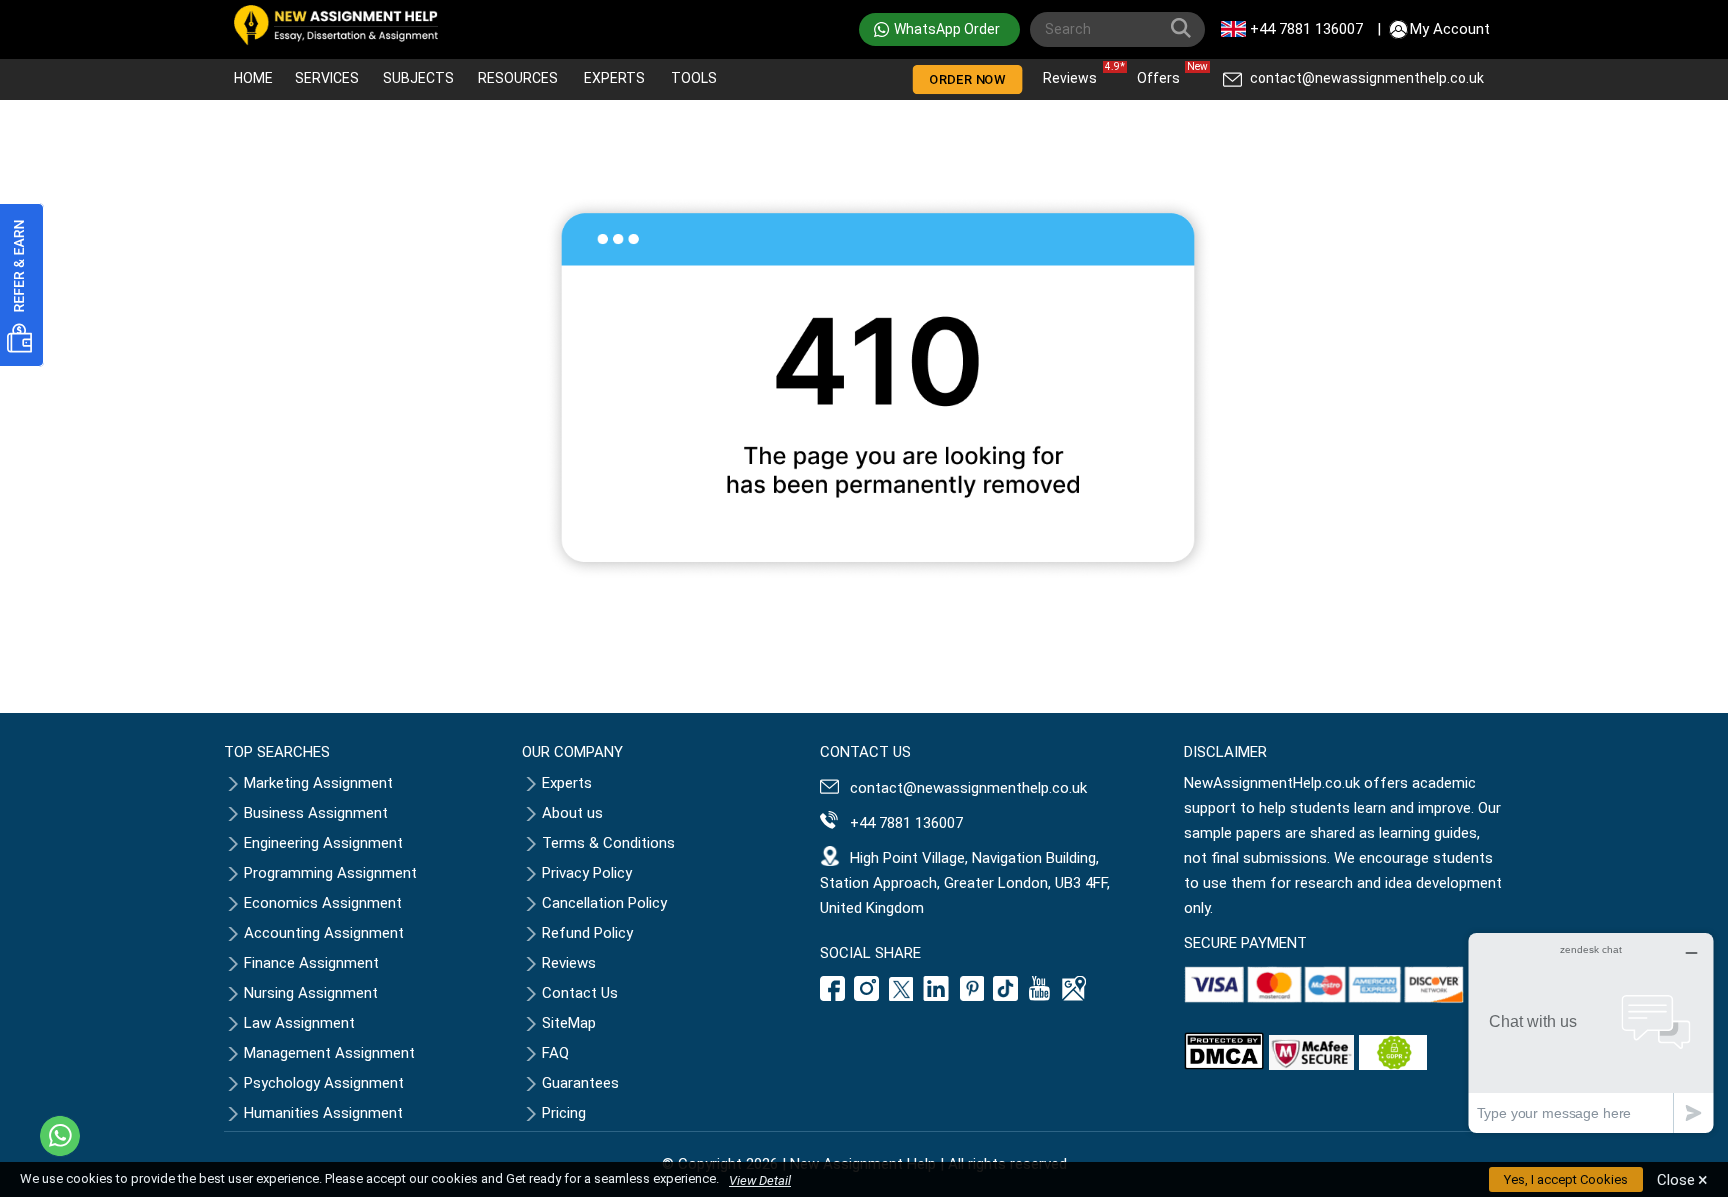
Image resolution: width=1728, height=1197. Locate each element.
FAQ (555, 1053)
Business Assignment (316, 813)
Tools (694, 78)
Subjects (418, 78)
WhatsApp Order (947, 29)
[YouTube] (1040, 996)
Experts (614, 78)
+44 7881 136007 (1306, 29)
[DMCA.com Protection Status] (1224, 1065)
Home (253, 78)
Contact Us (580, 993)
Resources (518, 78)
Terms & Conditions (608, 843)
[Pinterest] (972, 996)
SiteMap (569, 1023)
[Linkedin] (936, 996)
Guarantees (580, 1083)
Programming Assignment (330, 873)
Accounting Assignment (324, 933)
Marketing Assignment (318, 783)
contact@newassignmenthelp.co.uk (1367, 78)
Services (327, 78)
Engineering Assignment (323, 843)
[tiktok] (1006, 996)
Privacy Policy (587, 873)
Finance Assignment (311, 963)
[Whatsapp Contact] (60, 1136)
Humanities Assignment (323, 1113)
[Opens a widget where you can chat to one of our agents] (1591, 1032)
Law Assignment (299, 1023)
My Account (1450, 29)
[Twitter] (901, 996)
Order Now (967, 79)
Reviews (1075, 73)
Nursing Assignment (311, 993)
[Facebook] (835, 996)
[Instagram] (867, 996)
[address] (1074, 996)
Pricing (564, 1113)
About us (572, 813)
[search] (1185, 32)
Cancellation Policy (604, 903)
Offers (1163, 73)
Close (1682, 1179)
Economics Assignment (323, 903)
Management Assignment (329, 1053)
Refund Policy (587, 933)
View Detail (760, 1180)
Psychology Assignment (324, 1083)
